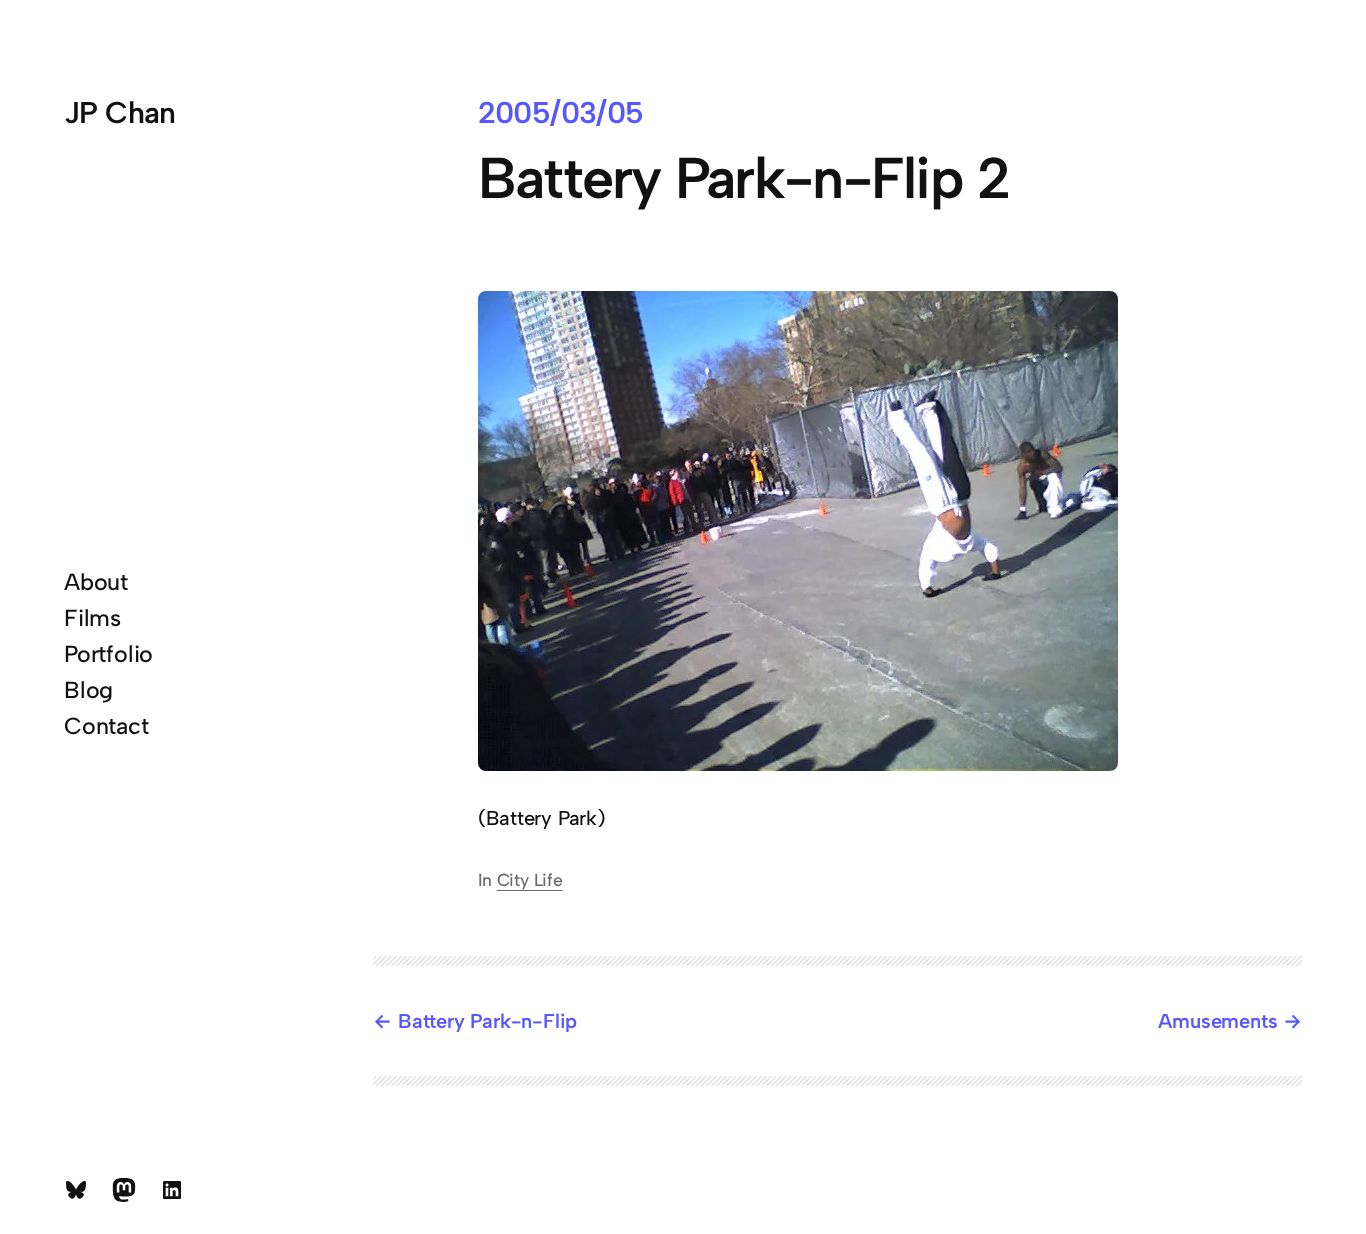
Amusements (1217, 1021)
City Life (530, 879)
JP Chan (120, 112)
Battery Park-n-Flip (487, 1021)
